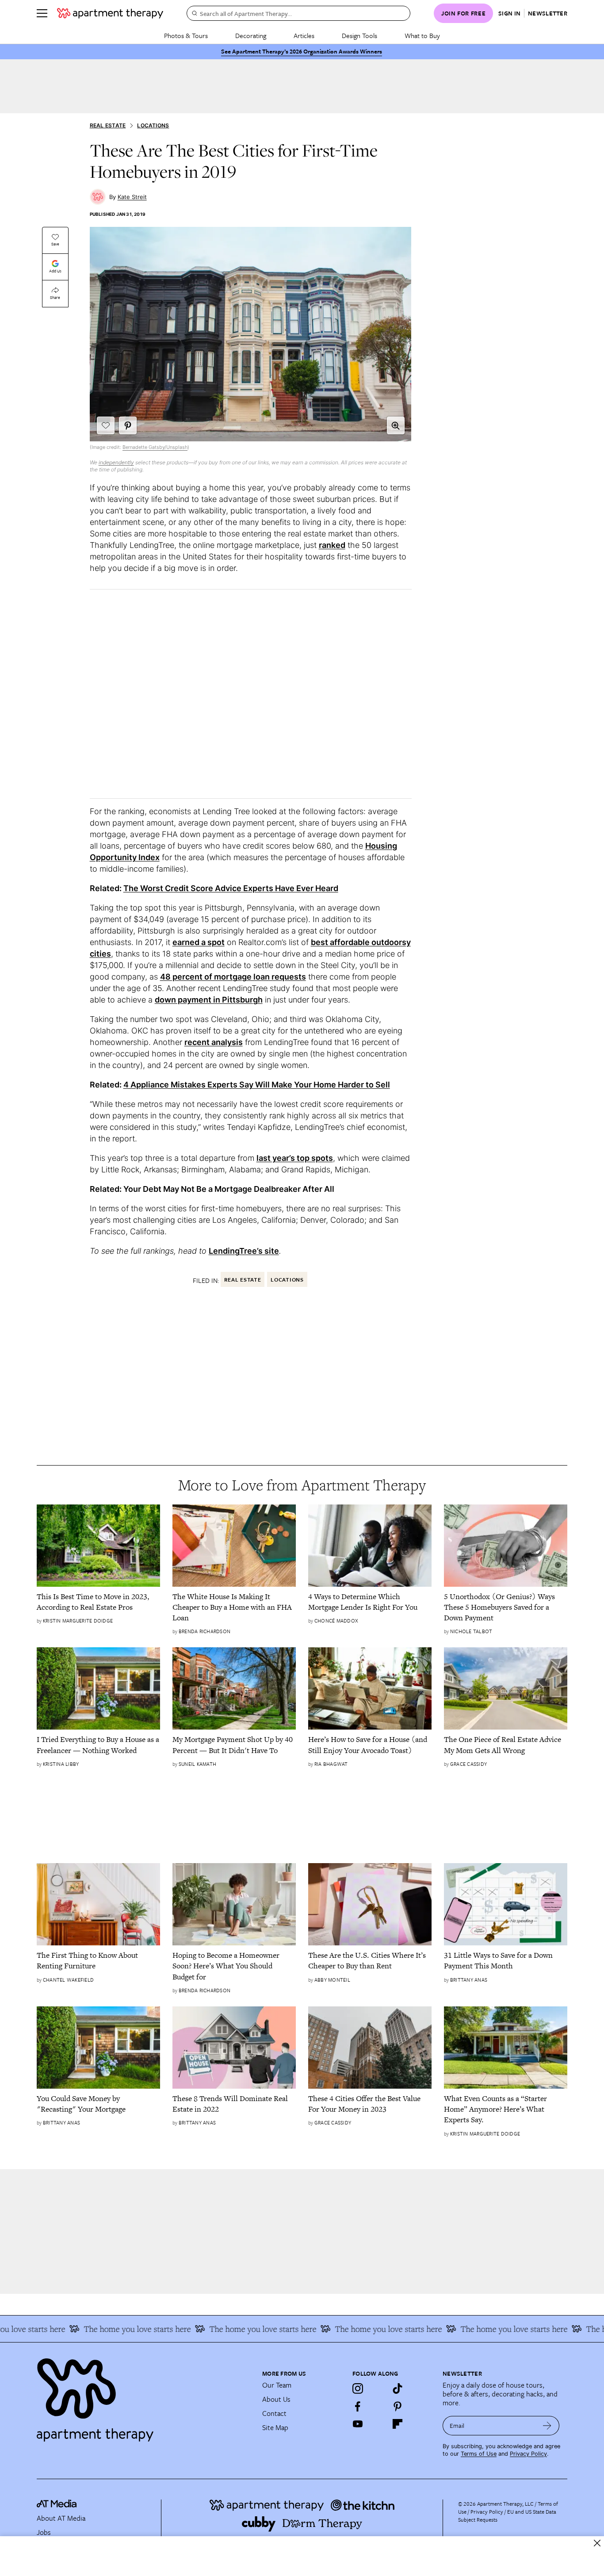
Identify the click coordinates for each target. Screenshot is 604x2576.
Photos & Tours (186, 35)
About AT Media (61, 2518)
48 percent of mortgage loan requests (233, 977)
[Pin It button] (128, 425)
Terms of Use (479, 2454)
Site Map (275, 2427)
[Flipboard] (398, 2424)
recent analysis (214, 1042)
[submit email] (547, 2426)
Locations (153, 125)
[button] (396, 425)
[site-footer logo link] (57, 2505)
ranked (332, 545)
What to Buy (422, 35)
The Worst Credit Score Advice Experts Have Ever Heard (231, 888)
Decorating (251, 35)
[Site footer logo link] (144, 2396)
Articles (304, 35)
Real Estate (108, 125)
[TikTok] (398, 2388)
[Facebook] (358, 2406)
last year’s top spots (295, 1158)
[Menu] (42, 13)
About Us (276, 2399)
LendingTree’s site (244, 1251)
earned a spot (199, 942)
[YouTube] (358, 2424)
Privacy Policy (528, 2454)
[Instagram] (358, 2388)
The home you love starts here (112, 2329)
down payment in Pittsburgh (209, 1000)
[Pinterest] (398, 2406)
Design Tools (359, 35)
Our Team (277, 2385)
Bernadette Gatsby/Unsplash (155, 447)
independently (116, 462)
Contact (274, 2413)
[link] (98, 1602)
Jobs (44, 2532)
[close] (597, 2543)
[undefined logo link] (110, 13)
